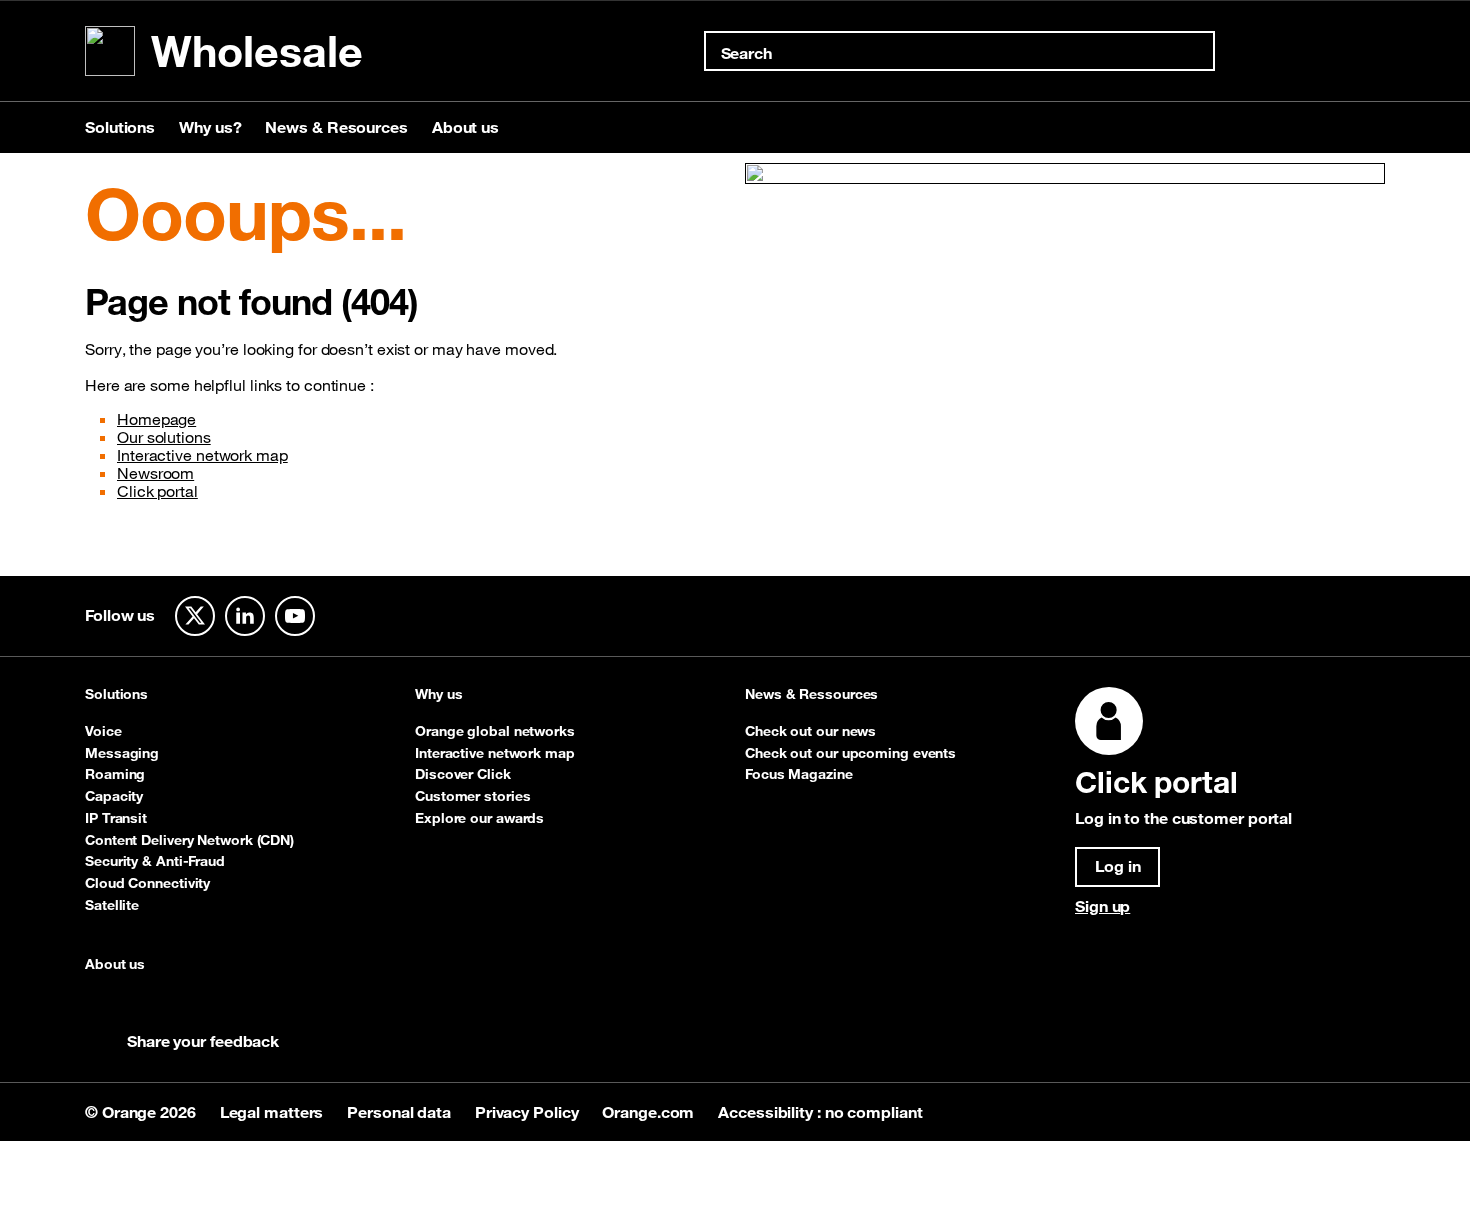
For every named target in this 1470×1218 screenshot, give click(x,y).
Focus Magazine (799, 774)
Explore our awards (479, 818)
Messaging (122, 753)
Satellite (112, 905)
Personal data (401, 1112)
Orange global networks (495, 731)
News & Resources (336, 127)
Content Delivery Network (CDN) (189, 840)
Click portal (157, 491)
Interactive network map (202, 455)
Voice (103, 731)
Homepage (156, 419)
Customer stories (472, 796)
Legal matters (274, 1112)
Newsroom (155, 473)
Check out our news (810, 731)
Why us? (210, 127)
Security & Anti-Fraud (155, 861)
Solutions (120, 127)
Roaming (115, 774)
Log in (1117, 866)
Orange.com (650, 1112)
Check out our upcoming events (850, 753)
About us (465, 127)
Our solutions (164, 437)
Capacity (114, 796)
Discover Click (463, 774)
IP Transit (116, 818)
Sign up (1102, 906)
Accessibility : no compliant (820, 1112)
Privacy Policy (529, 1112)
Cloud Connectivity (147, 883)
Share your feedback (203, 1041)
